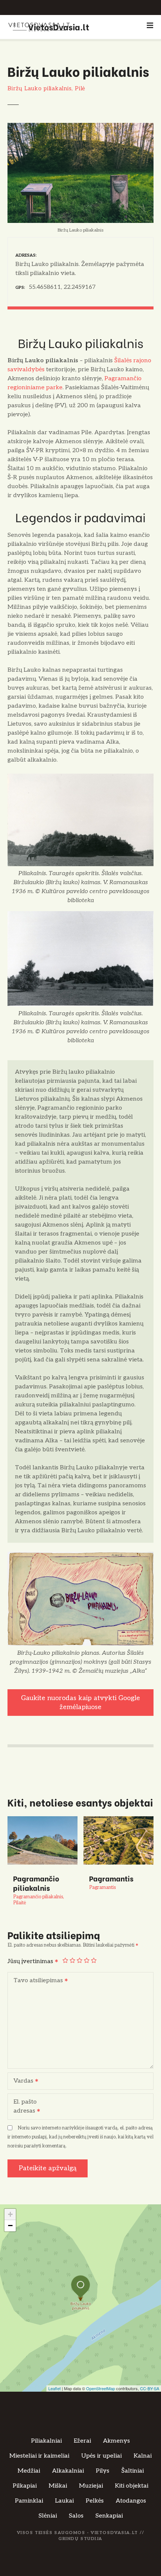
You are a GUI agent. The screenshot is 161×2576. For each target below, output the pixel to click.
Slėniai (48, 2516)
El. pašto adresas (22, 2107)
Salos (76, 2516)
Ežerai (82, 2441)
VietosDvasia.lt (59, 26)
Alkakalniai (68, 2471)
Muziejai (91, 2486)
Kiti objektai (132, 2486)
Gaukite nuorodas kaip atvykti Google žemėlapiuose (80, 1702)
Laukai (64, 2501)
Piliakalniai (46, 2441)
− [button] (10, 2226)
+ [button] (10, 2214)
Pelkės (95, 2501)
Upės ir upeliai (101, 2456)
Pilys (103, 2471)
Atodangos (131, 2501)
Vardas (21, 2082)
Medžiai (29, 2471)
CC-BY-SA (150, 2388)
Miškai (58, 2486)
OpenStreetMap (101, 2388)
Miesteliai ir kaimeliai (39, 2456)
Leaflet (54, 2388)
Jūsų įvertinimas (31, 1961)
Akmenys (116, 2441)
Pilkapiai (25, 2486)
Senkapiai (109, 2516)
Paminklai (29, 2501)
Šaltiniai (133, 2471)
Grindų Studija (80, 2539)
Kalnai (143, 2456)
